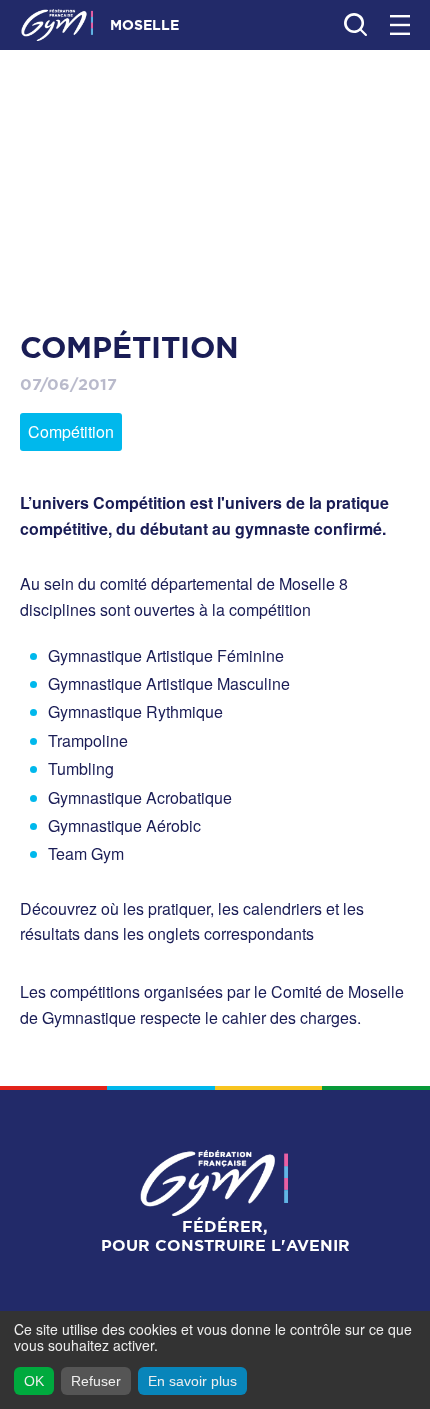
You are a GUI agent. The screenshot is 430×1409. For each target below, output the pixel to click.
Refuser (96, 1381)
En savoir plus (192, 1381)
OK (34, 1381)
